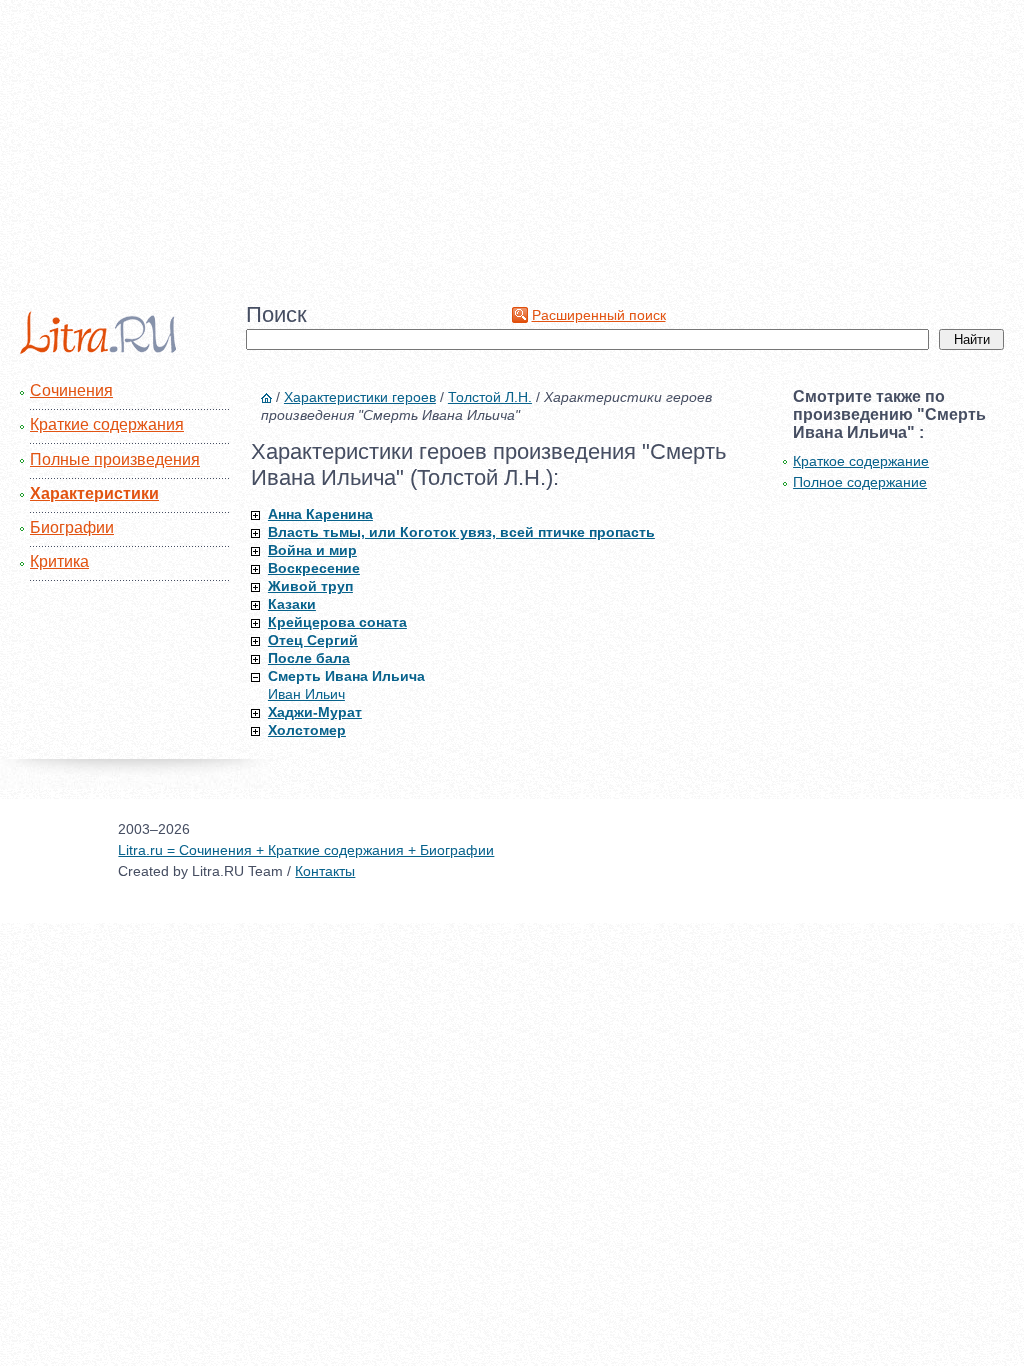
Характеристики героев (360, 397)
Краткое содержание (861, 461)
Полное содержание (860, 482)
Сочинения (71, 390)
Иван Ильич (306, 694)
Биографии (72, 527)
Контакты (325, 871)
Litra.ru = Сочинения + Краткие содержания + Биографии (306, 850)
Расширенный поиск (599, 315)
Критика (59, 561)
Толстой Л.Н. (490, 397)
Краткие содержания (107, 424)
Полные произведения (115, 459)
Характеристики (94, 493)
